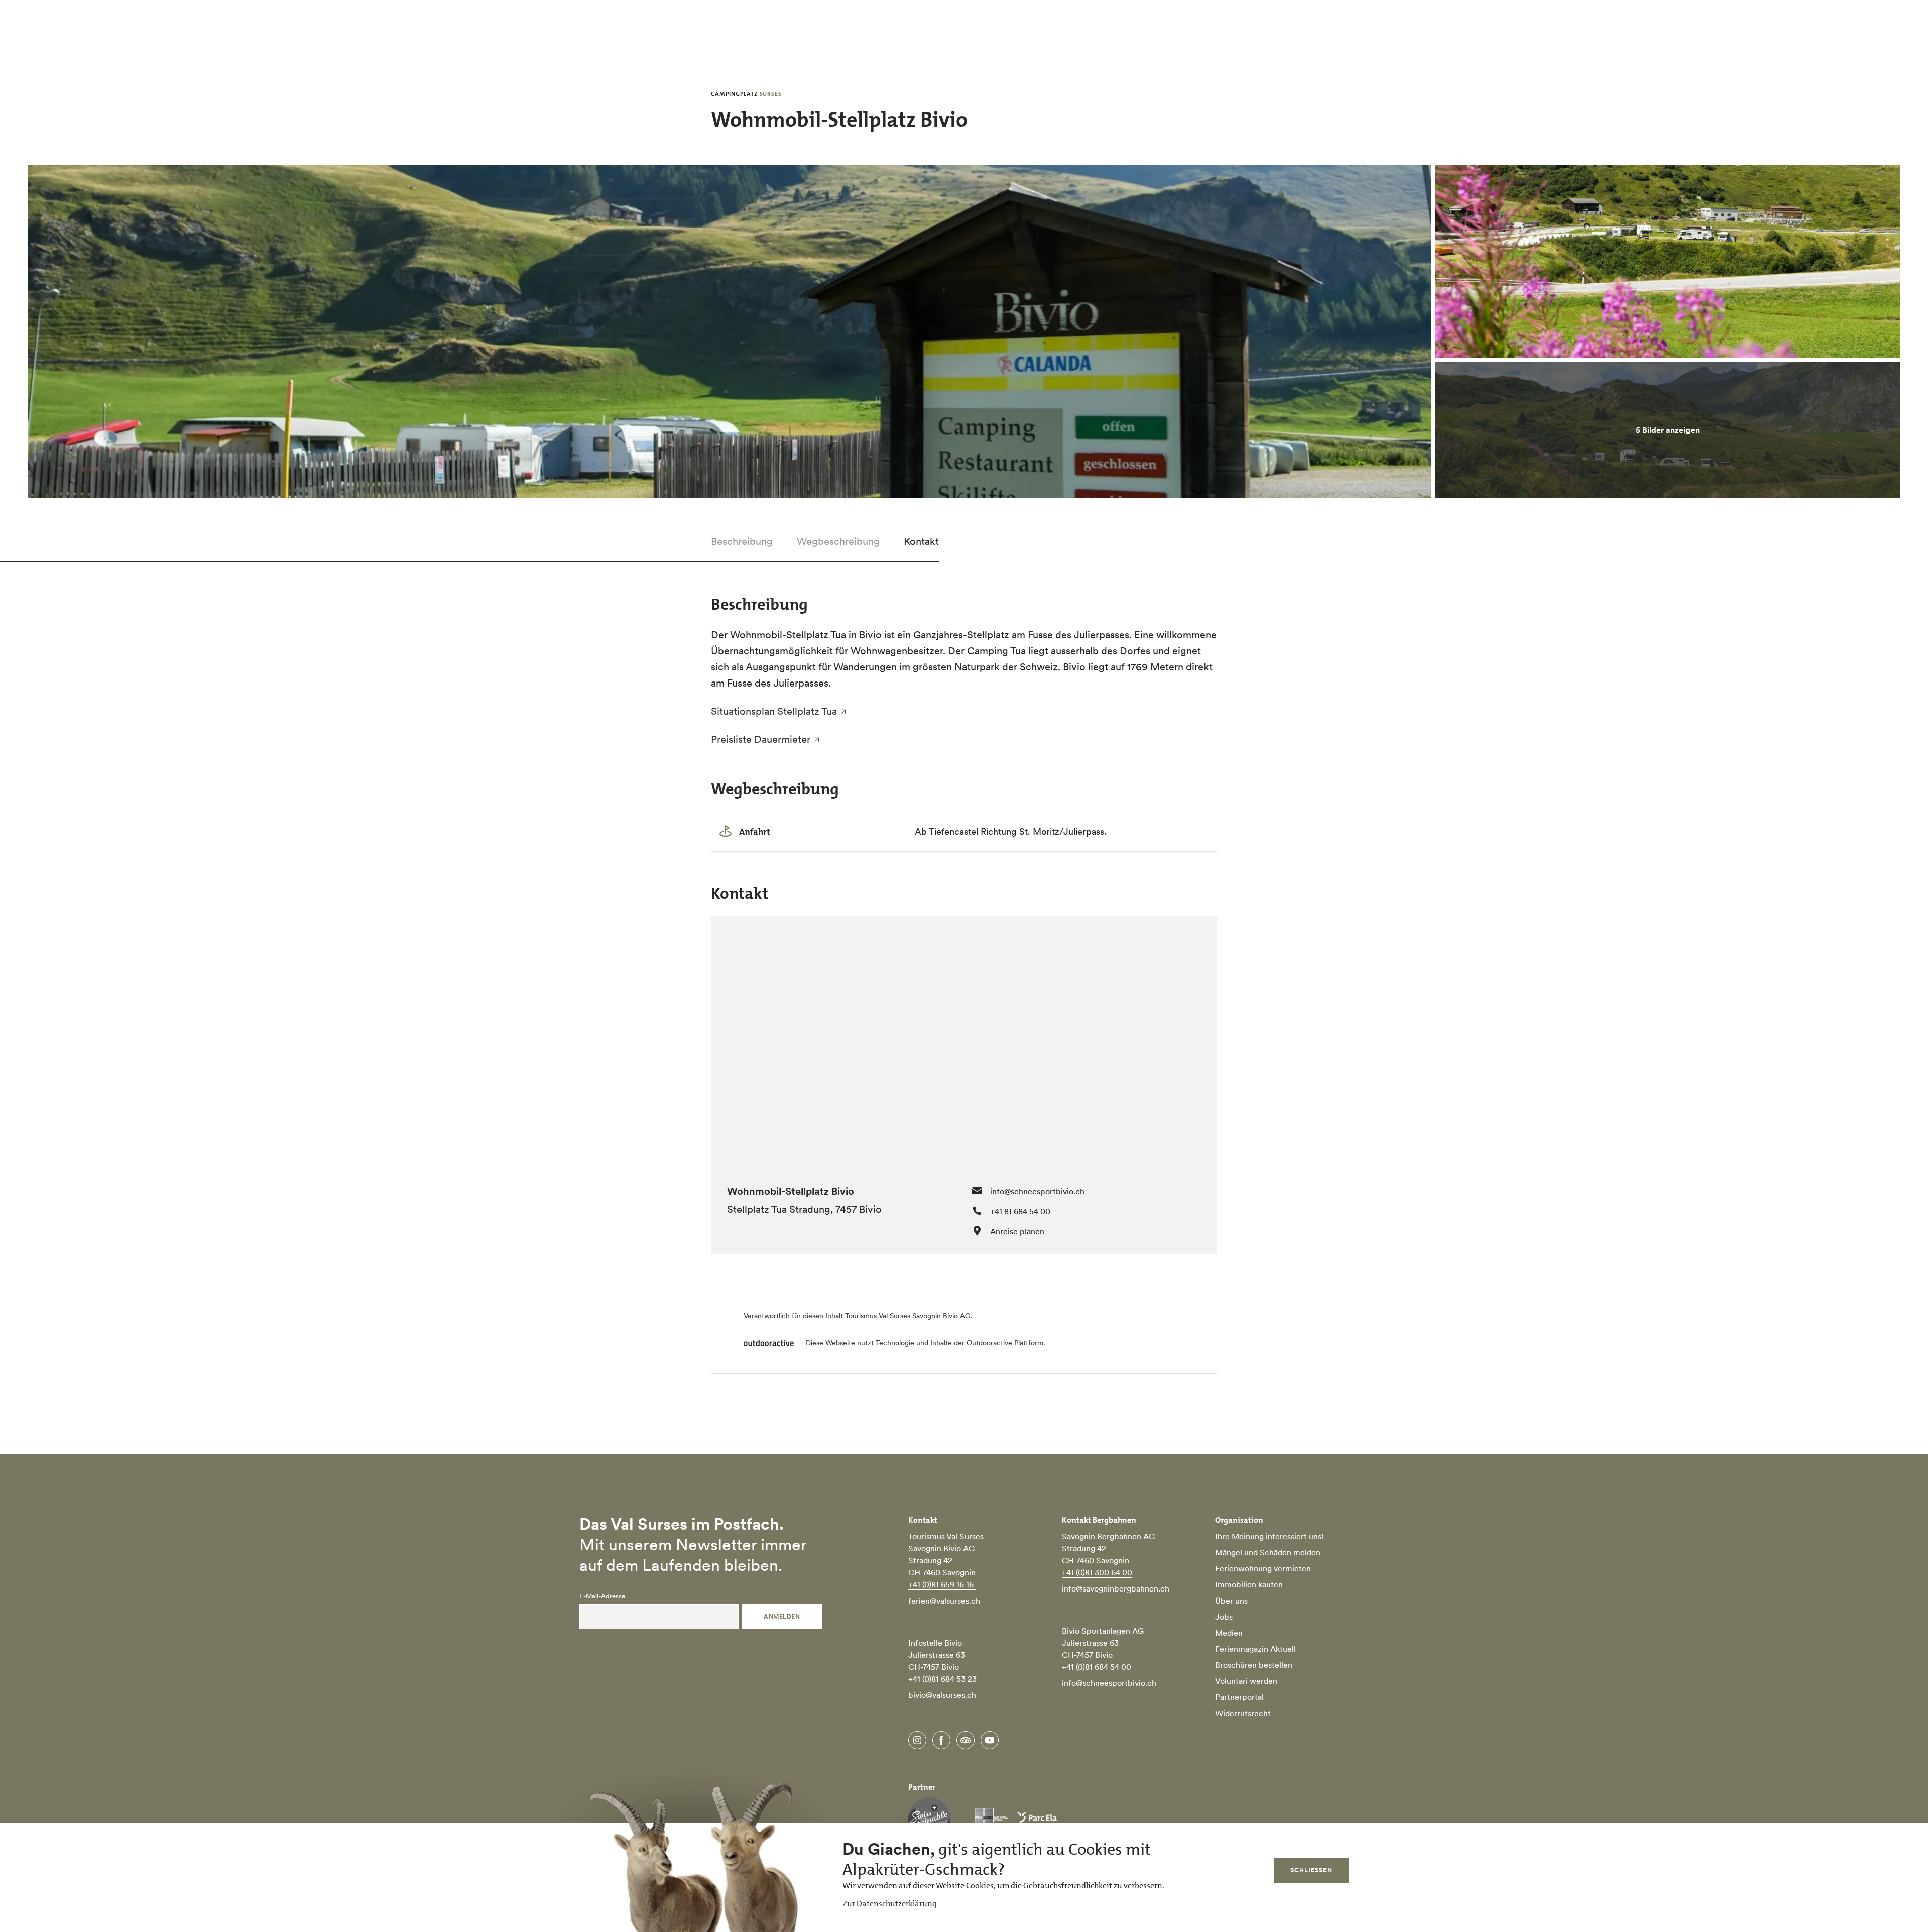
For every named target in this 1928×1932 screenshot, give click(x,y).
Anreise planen (1017, 1231)
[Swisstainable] (929, 1819)
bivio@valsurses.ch (942, 1695)
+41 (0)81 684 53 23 (942, 1679)
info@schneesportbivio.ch (1037, 1191)
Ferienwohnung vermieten (1263, 1568)
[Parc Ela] (1016, 1819)
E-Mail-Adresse (602, 1596)
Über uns (1231, 1601)
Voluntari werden (1246, 1681)
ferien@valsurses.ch (944, 1601)
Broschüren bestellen (1254, 1665)
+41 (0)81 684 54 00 (1097, 1667)
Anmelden (782, 1616)
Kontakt (921, 541)
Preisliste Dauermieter (761, 739)
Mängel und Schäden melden (1268, 1552)
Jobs (1224, 1617)
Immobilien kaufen (1249, 1584)
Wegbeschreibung (838, 541)
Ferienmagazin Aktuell (1255, 1649)
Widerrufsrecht (1243, 1713)
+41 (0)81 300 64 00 (1097, 1572)
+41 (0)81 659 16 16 (942, 1584)
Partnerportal (1239, 1697)
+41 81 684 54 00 (1020, 1211)
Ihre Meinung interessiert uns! (1269, 1536)
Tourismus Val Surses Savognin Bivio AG (908, 1316)
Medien (1229, 1633)
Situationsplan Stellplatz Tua (774, 711)
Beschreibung (742, 541)
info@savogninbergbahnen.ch (1116, 1588)
